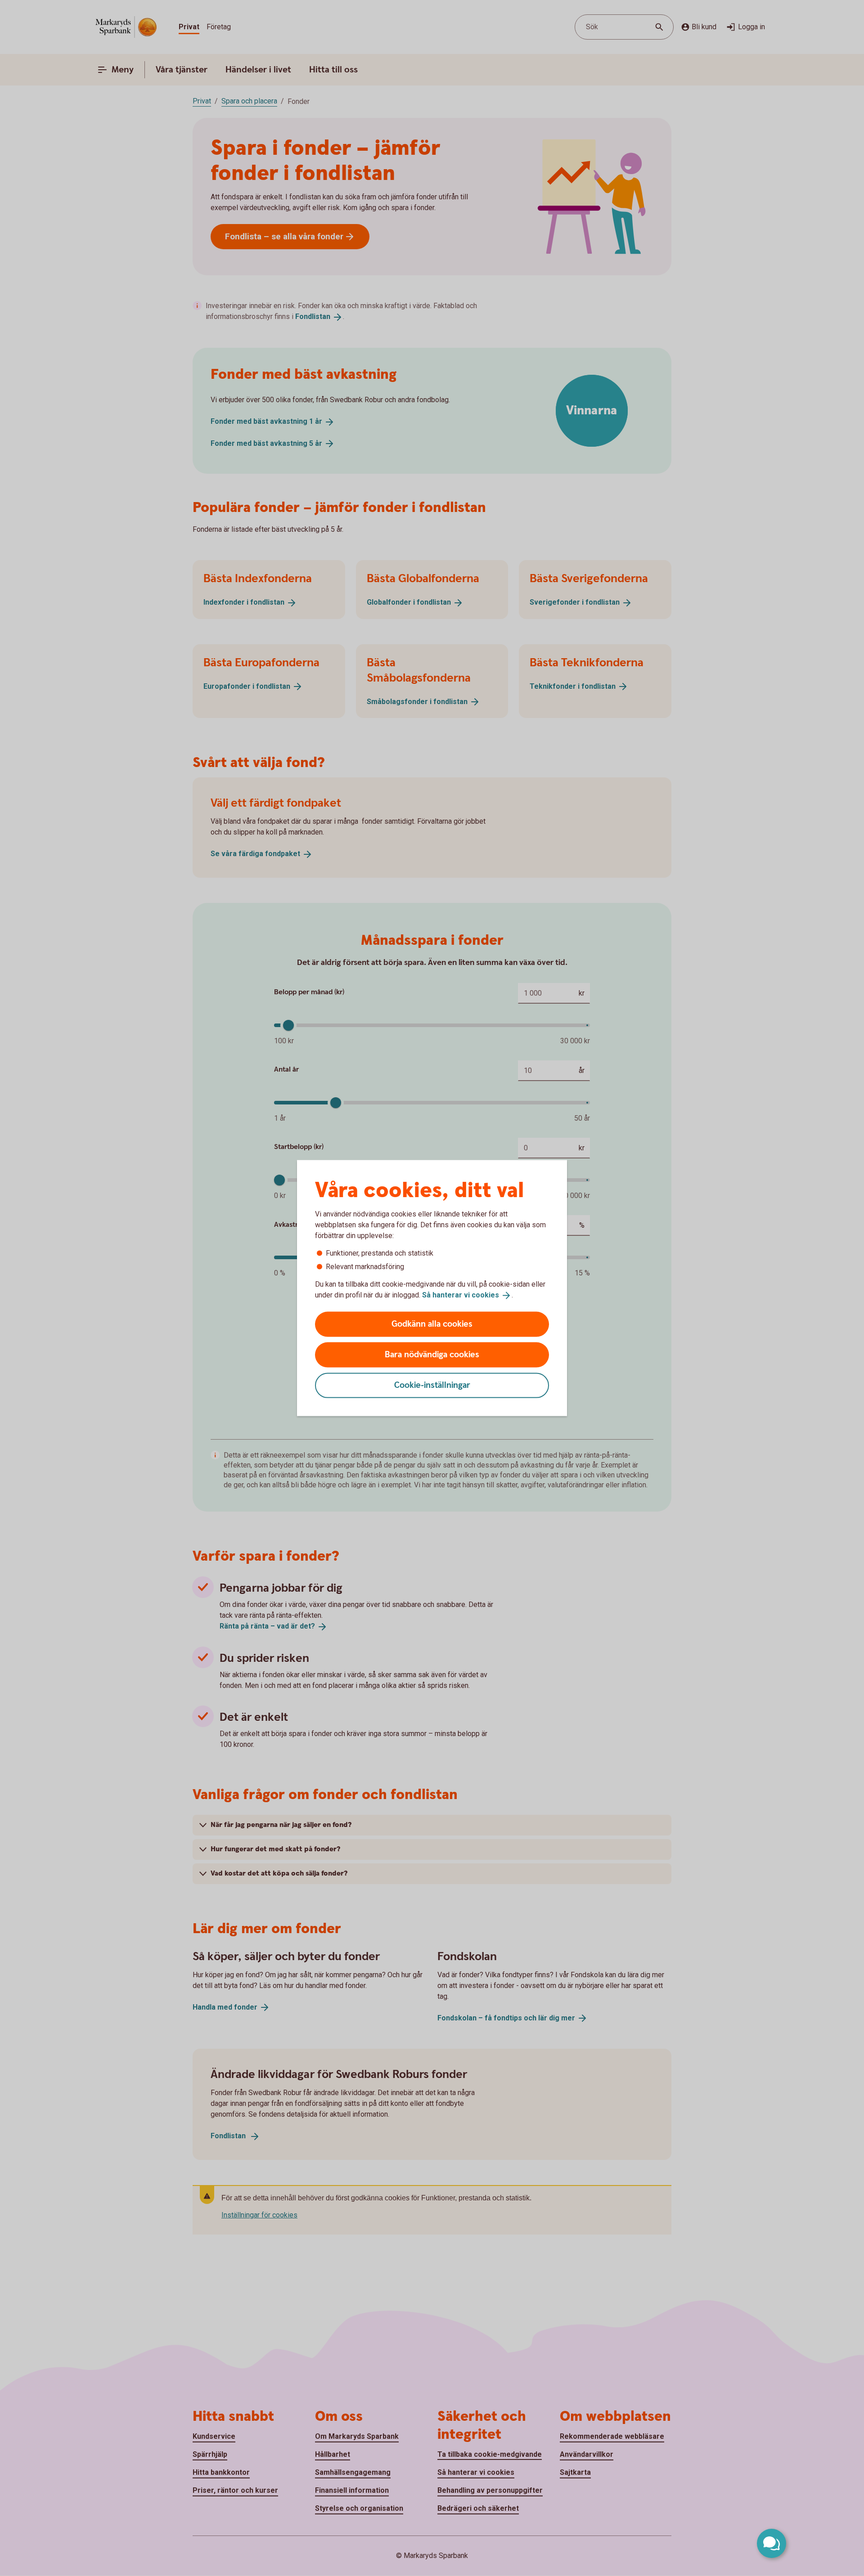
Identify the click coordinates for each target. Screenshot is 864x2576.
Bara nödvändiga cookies (432, 1354)
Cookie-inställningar (432, 1385)
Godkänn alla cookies (432, 1324)
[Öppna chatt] (772, 2543)
